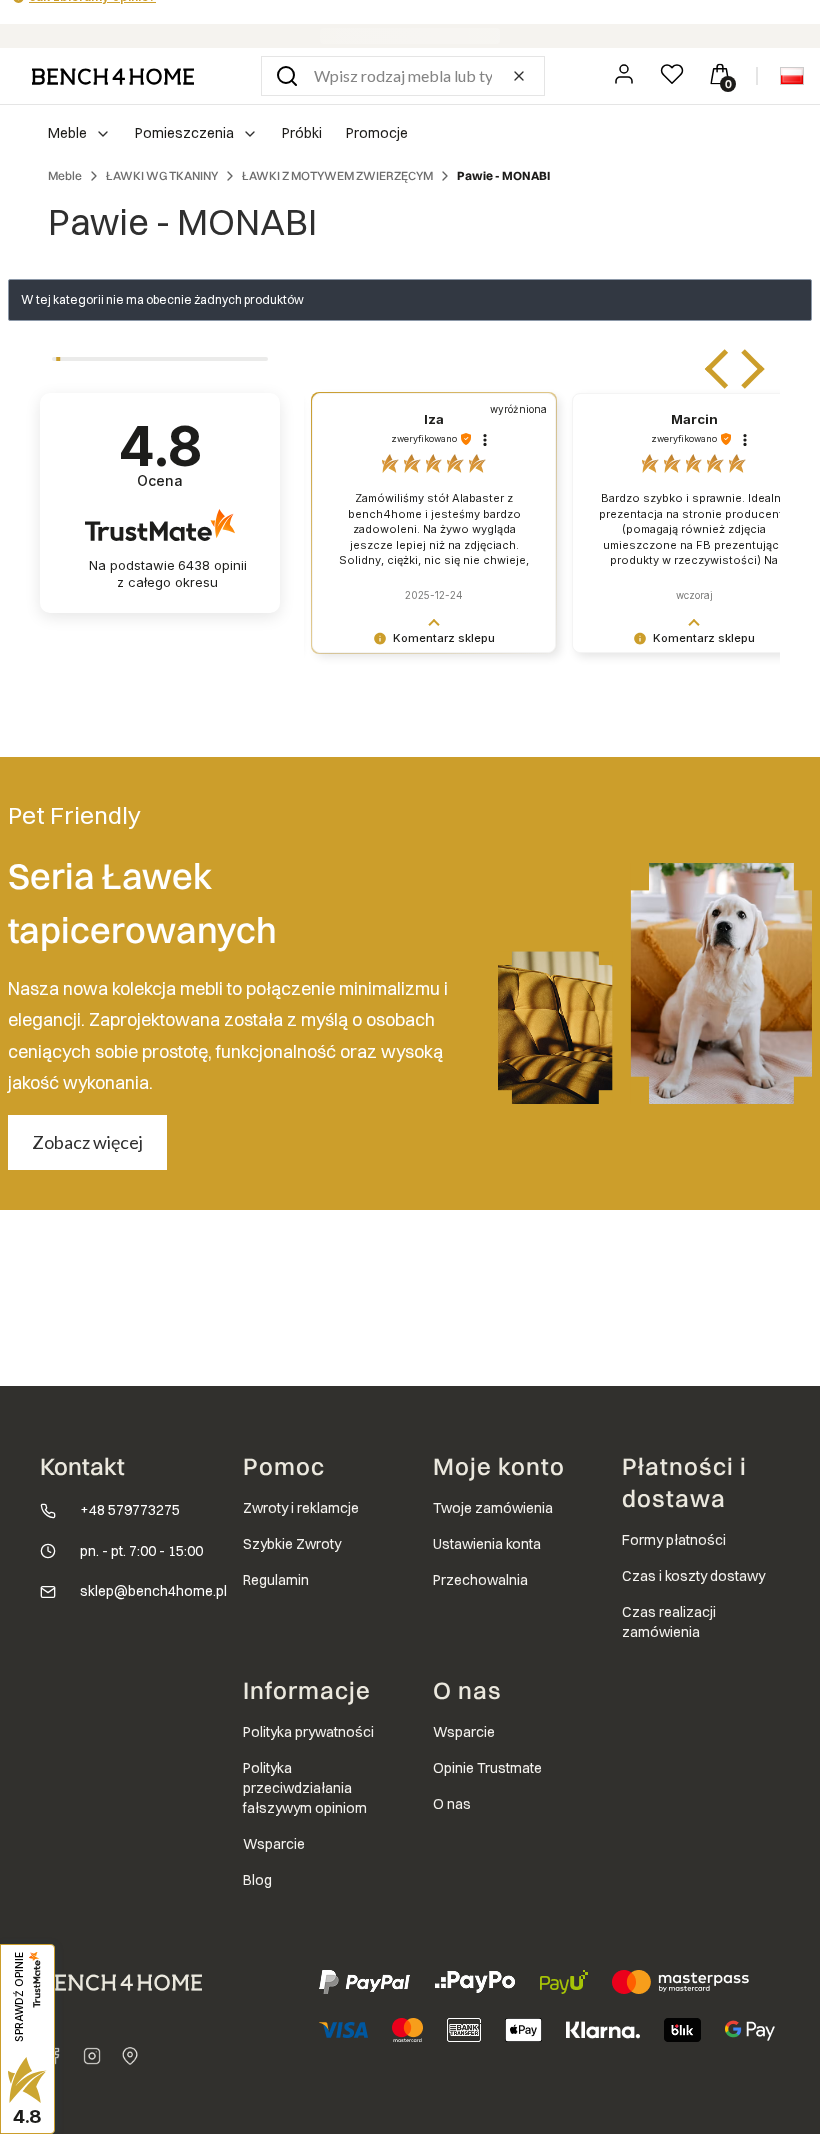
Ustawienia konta (487, 1544)
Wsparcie (274, 1844)
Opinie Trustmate (487, 1768)
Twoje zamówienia (493, 1508)
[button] (287, 76)
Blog (257, 1880)
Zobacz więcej (87, 1142)
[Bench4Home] (130, 2056)
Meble (65, 175)
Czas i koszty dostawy (693, 1576)
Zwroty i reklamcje (301, 1508)
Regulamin (276, 1580)
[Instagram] (92, 2056)
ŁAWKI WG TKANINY (162, 175)
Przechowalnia (480, 1580)
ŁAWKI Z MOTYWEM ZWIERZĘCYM (337, 175)
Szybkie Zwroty (292, 1544)
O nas (452, 1804)
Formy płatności (674, 1540)
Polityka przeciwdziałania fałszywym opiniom (305, 1788)
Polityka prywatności (308, 1732)
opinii (181, 573)
